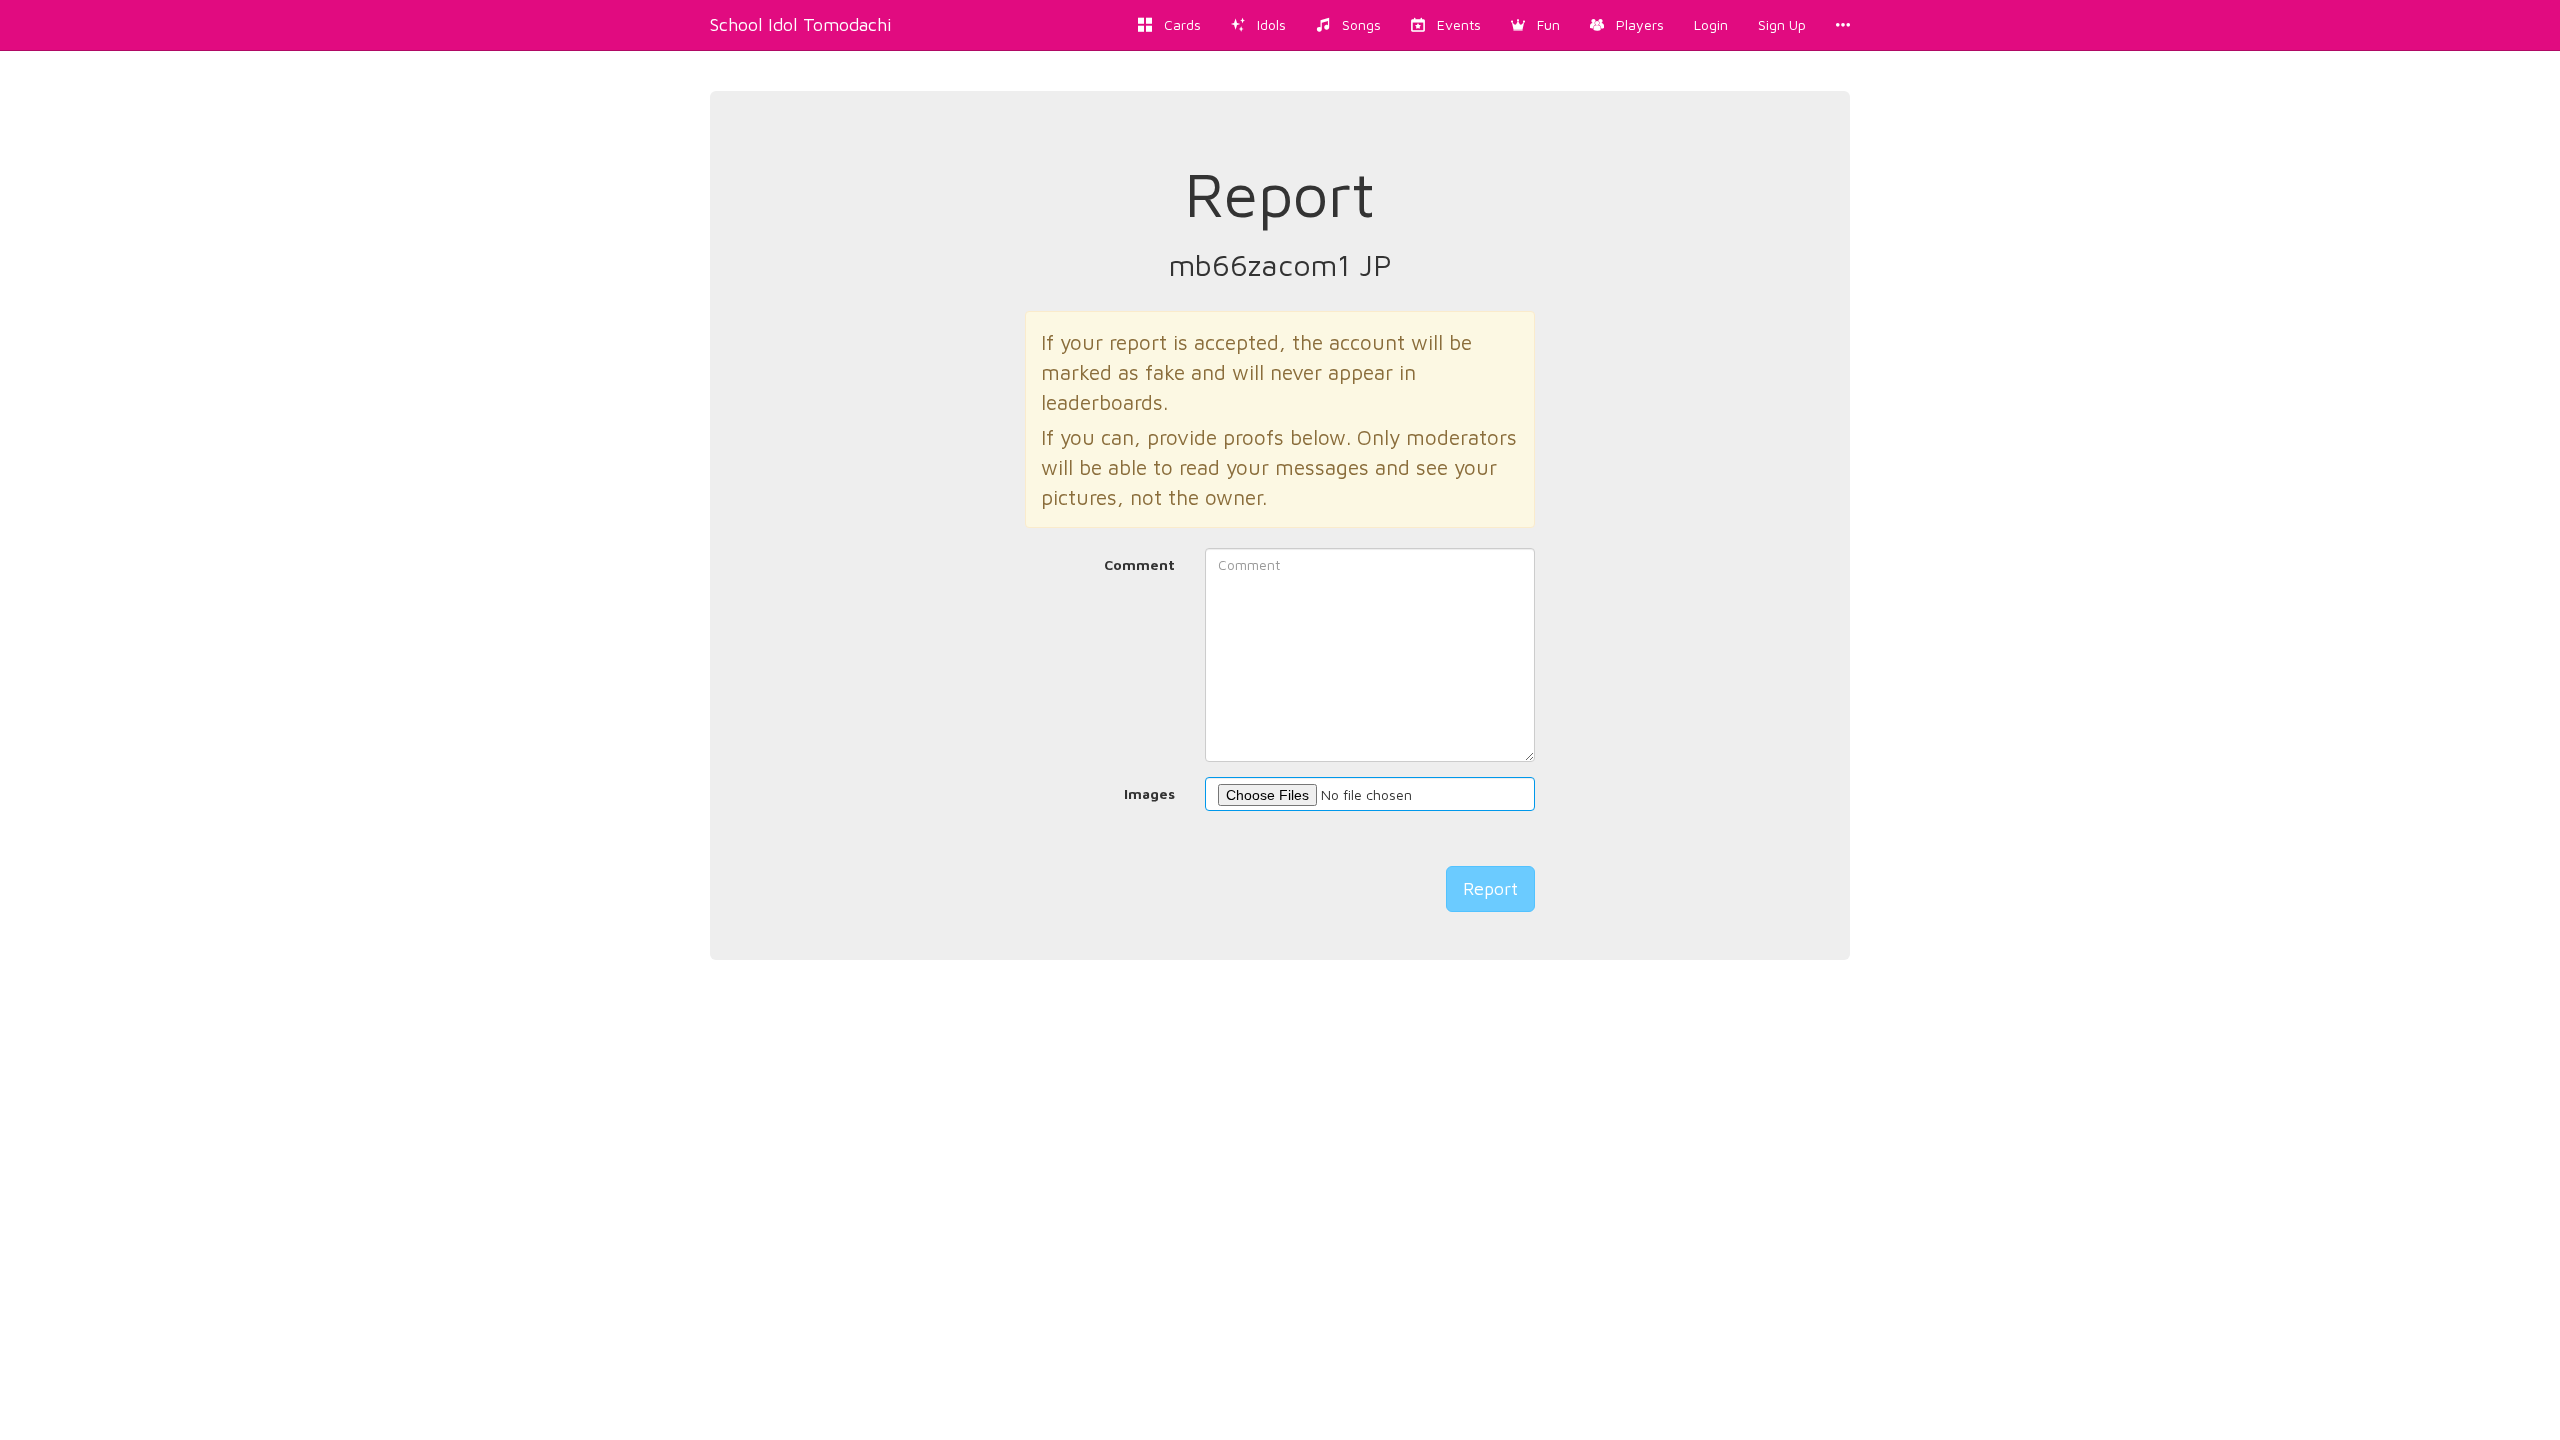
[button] (1535, 25)
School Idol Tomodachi (801, 24)
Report (1490, 888)
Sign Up (1782, 24)
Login (1711, 24)
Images (1149, 793)
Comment (1139, 564)
